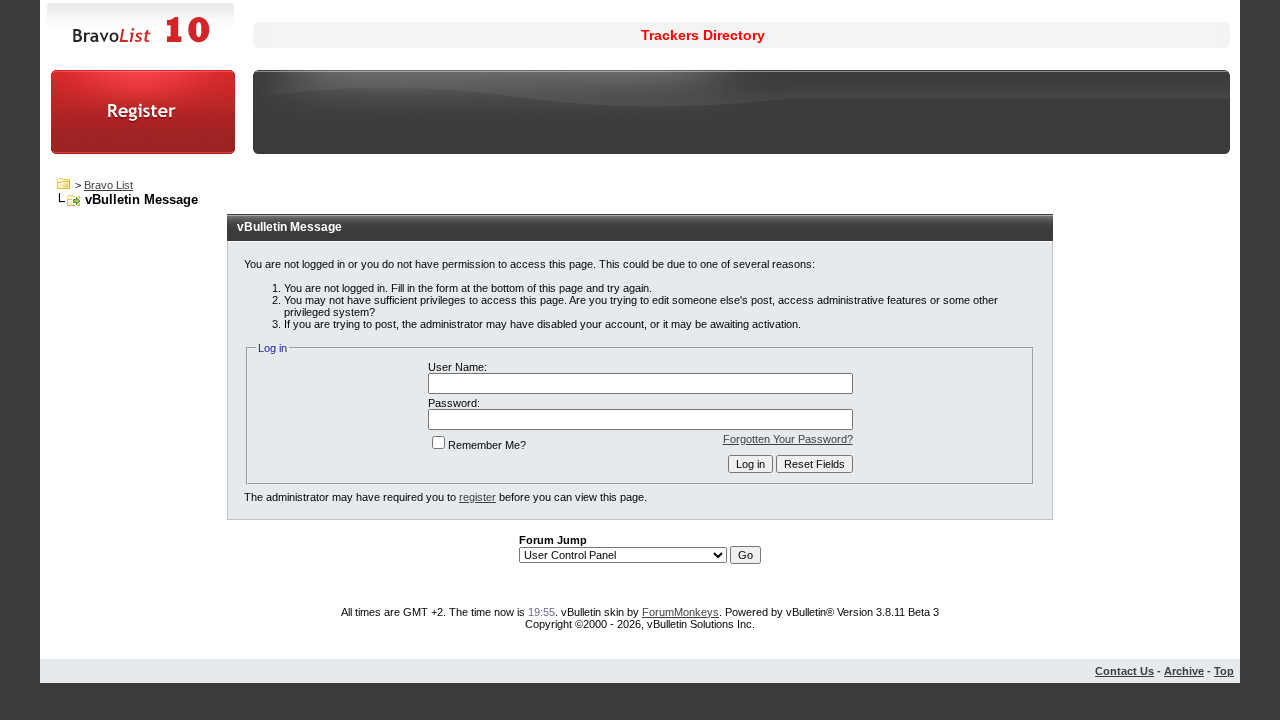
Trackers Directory (703, 35)
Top (1224, 671)
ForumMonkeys (680, 612)
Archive (1184, 671)
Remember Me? (487, 445)
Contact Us (1124, 671)
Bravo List (108, 185)
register (477, 497)
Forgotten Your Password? (788, 439)
